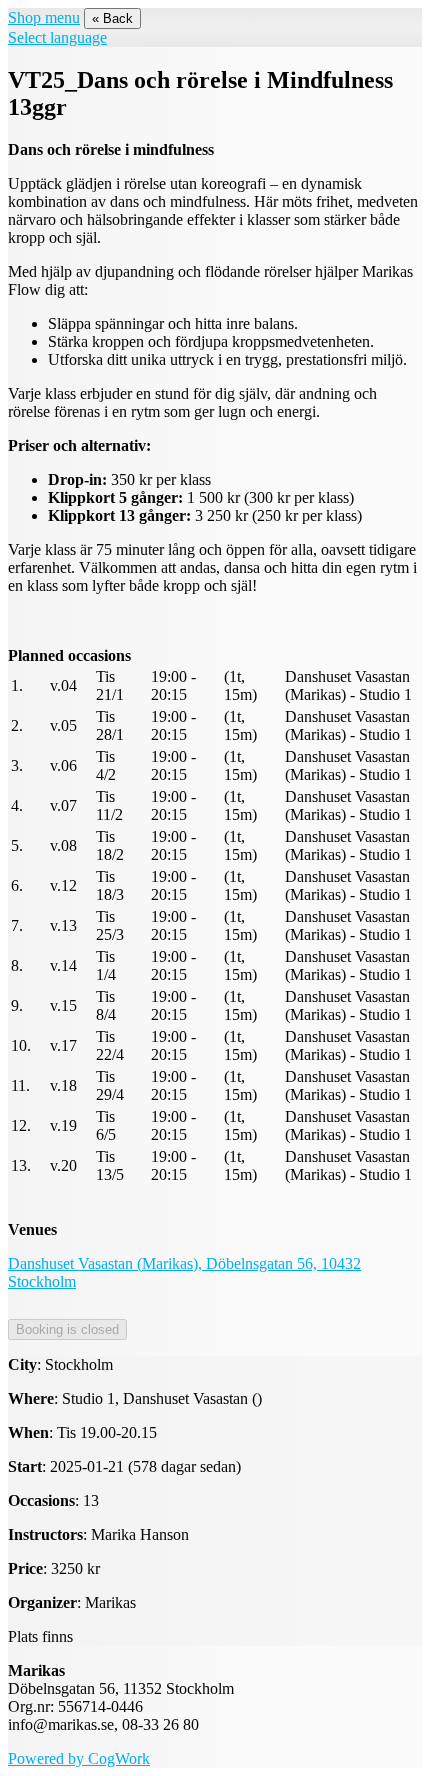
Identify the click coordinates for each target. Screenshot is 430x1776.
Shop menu (44, 17)
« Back (112, 18)
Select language (57, 37)
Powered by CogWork (79, 1758)
